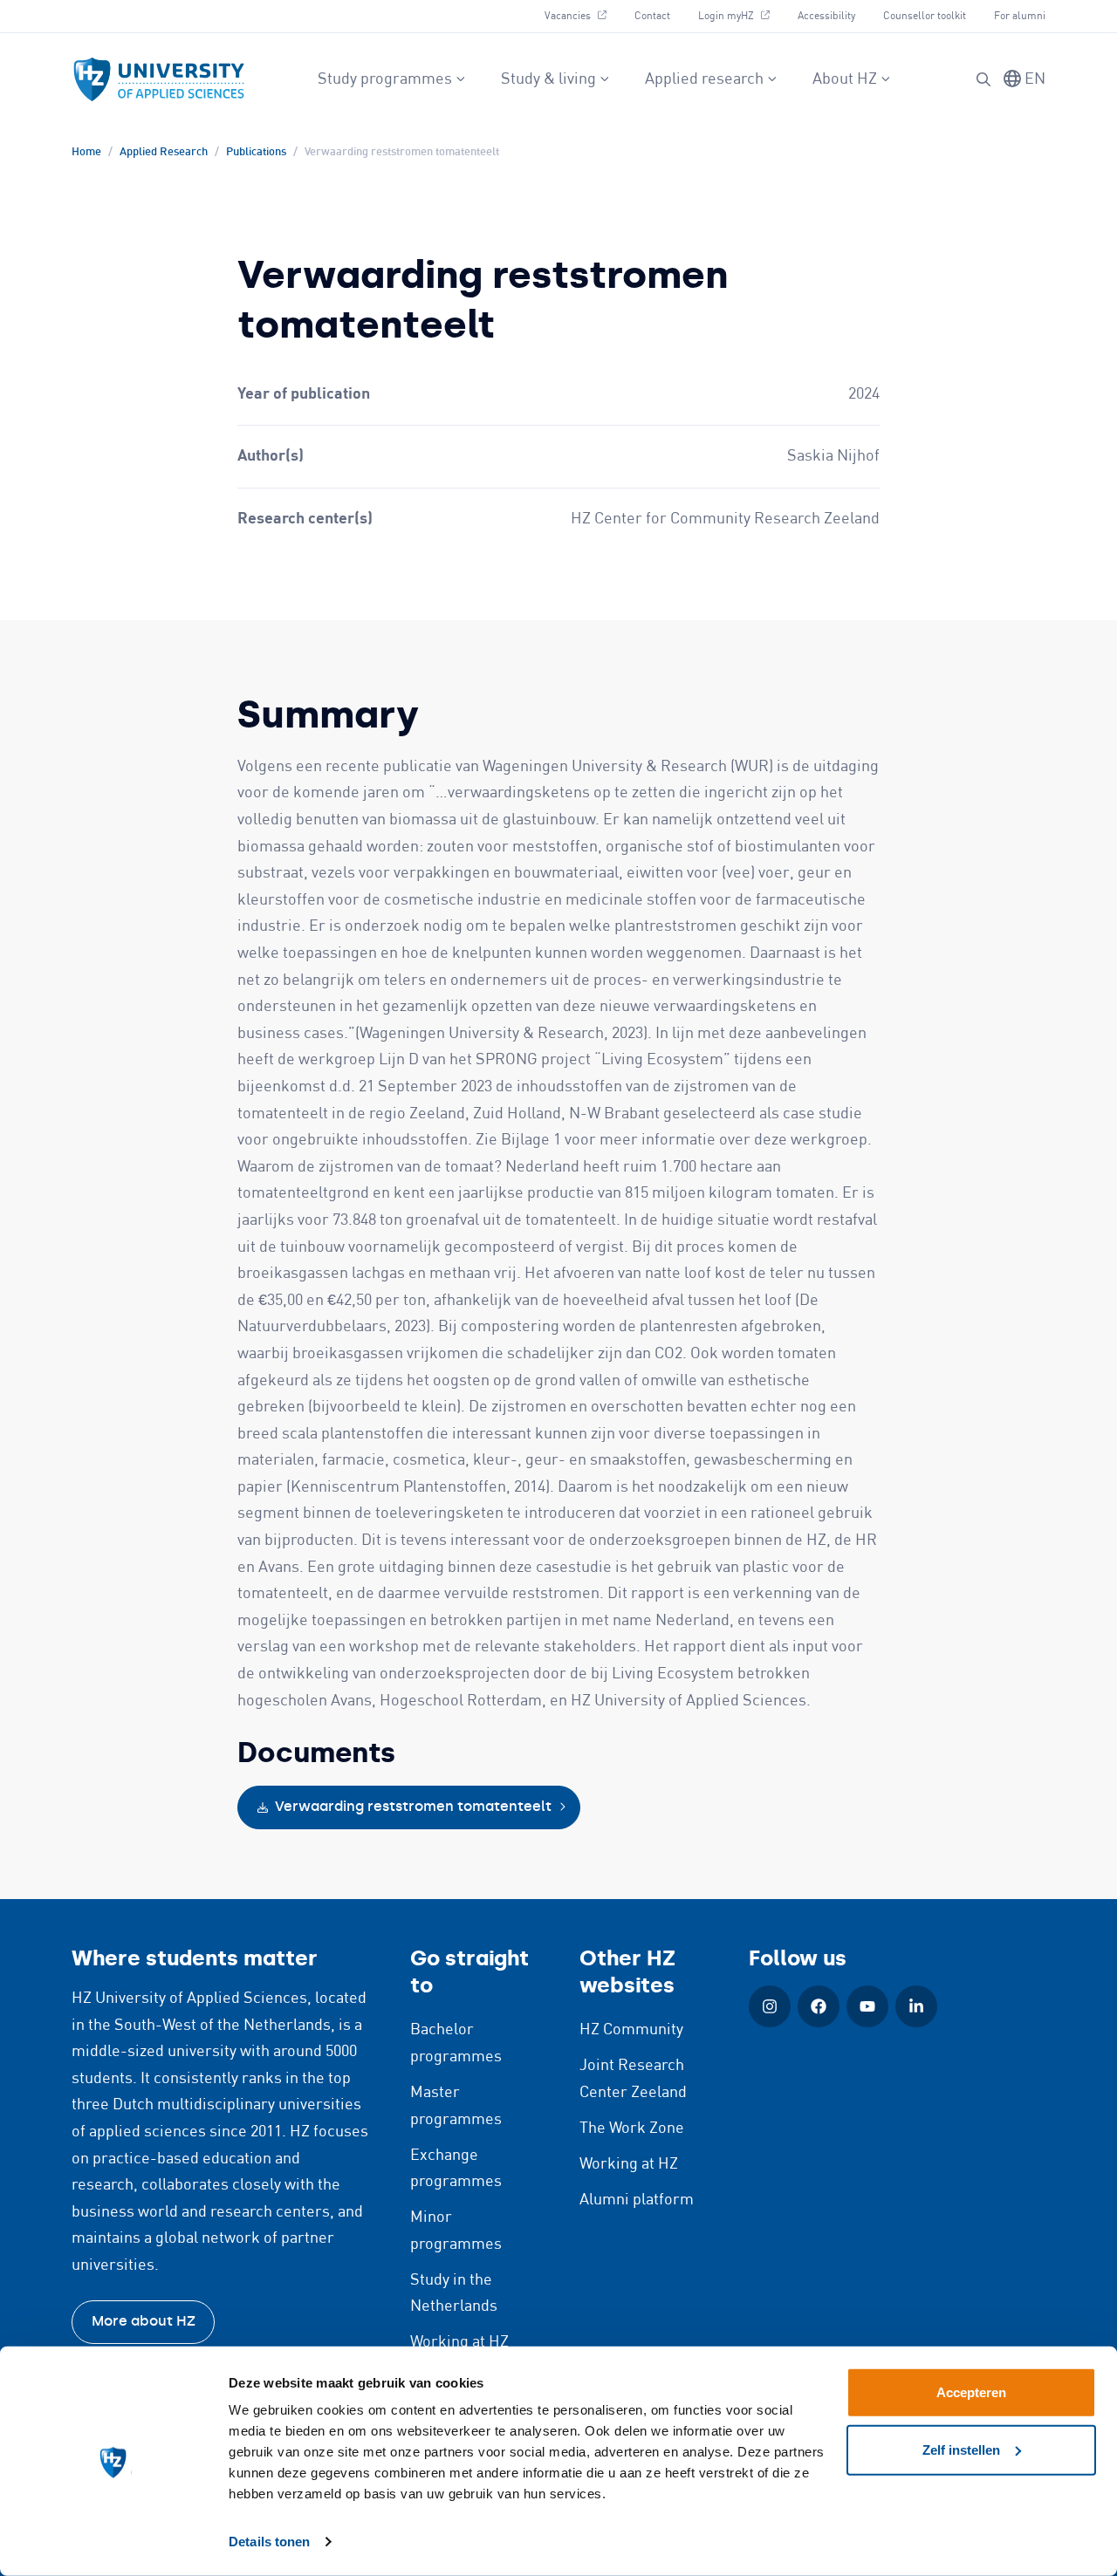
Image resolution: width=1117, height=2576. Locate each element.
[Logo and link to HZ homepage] (159, 79)
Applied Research (164, 152)
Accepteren (971, 2392)
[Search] (983, 79)
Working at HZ (459, 2342)
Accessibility (826, 16)
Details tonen (269, 2542)
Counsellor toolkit (925, 16)
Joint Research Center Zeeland (633, 2079)
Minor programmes (456, 2231)
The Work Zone (632, 2128)
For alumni (1020, 16)
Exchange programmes (456, 2169)
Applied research (704, 79)
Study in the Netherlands (454, 2294)
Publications (256, 152)
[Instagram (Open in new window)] (770, 2006)
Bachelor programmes (456, 2043)
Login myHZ (740, 16)
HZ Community (631, 2030)
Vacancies (582, 16)
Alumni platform (637, 2200)
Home (86, 152)
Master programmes (456, 2106)
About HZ (845, 79)
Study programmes (385, 79)
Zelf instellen (961, 2449)
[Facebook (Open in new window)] (819, 2006)
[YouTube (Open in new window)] (867, 2006)
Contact (652, 16)
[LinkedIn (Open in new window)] (916, 2006)
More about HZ (144, 2321)
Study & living (548, 79)
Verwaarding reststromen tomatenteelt (413, 1806)
